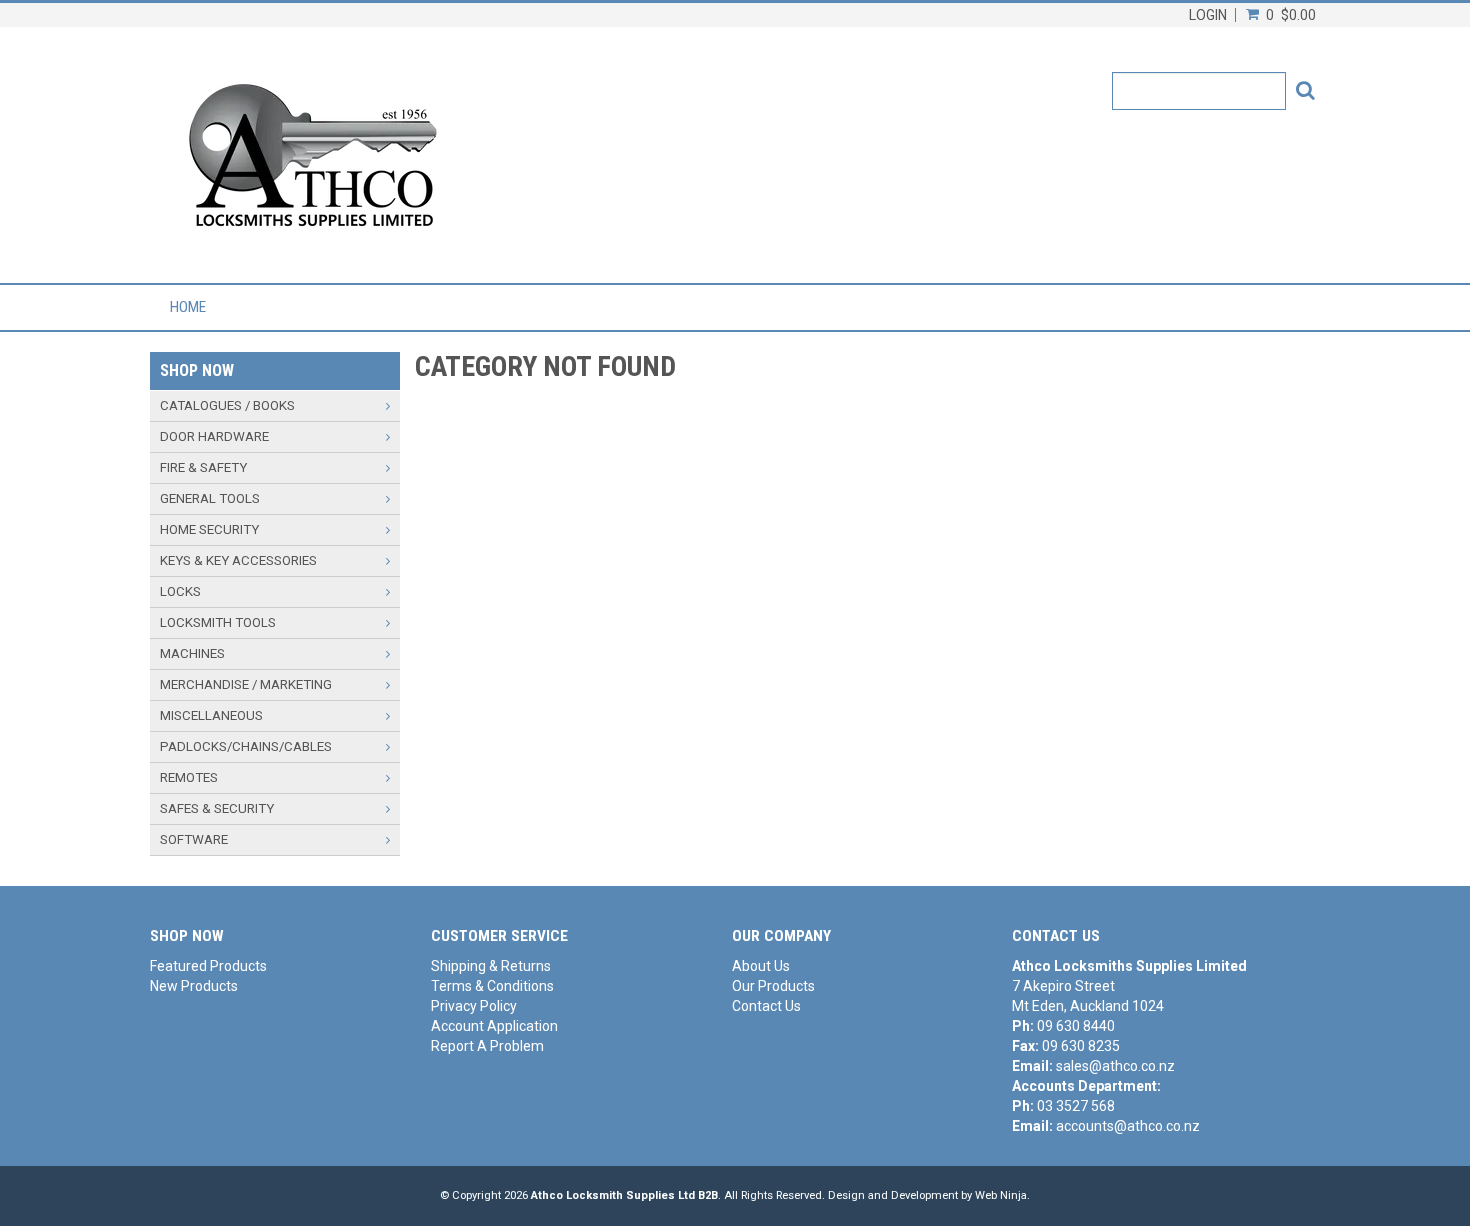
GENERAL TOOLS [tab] (210, 498)
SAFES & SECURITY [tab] (217, 808)
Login (1208, 15)
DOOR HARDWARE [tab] (214, 436)
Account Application (494, 1026)
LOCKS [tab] (180, 591)
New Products (194, 986)
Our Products (773, 986)
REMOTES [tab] (189, 777)
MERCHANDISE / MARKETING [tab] (246, 684)
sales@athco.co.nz (1115, 1066)
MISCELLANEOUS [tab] (211, 715)
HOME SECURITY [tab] (209, 529)
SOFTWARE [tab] (194, 839)
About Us (761, 966)
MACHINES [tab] (192, 653)
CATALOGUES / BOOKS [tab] (227, 405)
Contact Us (766, 1006)
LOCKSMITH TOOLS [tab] (218, 622)
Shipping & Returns (491, 966)
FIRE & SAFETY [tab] (203, 467)
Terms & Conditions (492, 986)
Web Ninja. (1002, 1195)
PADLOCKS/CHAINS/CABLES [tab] (246, 746)
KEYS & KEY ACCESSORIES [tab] (238, 560)
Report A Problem (487, 1046)
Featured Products (208, 966)
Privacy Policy (474, 1006)
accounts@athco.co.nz (1128, 1126)
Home (188, 307)
